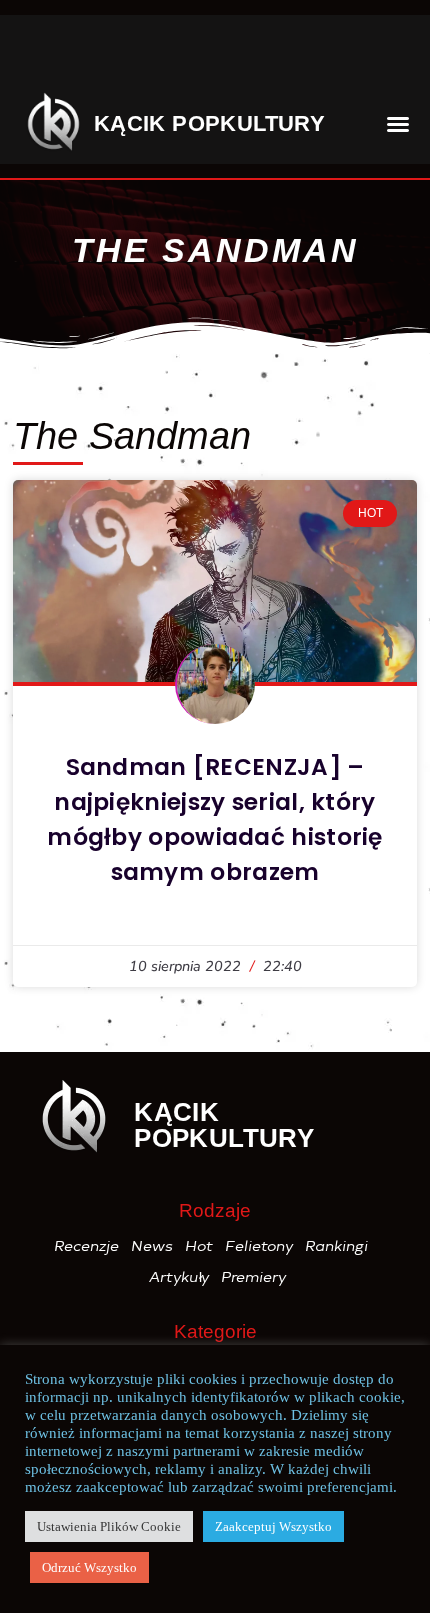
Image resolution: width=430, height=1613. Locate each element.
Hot (200, 1246)
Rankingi (337, 1246)
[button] (376, 54)
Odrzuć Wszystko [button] (89, 1567)
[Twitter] (164, 55)
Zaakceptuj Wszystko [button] (273, 1526)
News (153, 1246)
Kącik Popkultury (209, 123)
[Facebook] (43, 55)
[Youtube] (225, 55)
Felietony (260, 1246)
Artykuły (180, 1277)
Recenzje (87, 1246)
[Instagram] (104, 55)
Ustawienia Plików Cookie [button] (109, 1526)
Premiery (254, 1277)
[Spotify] (296, 55)
